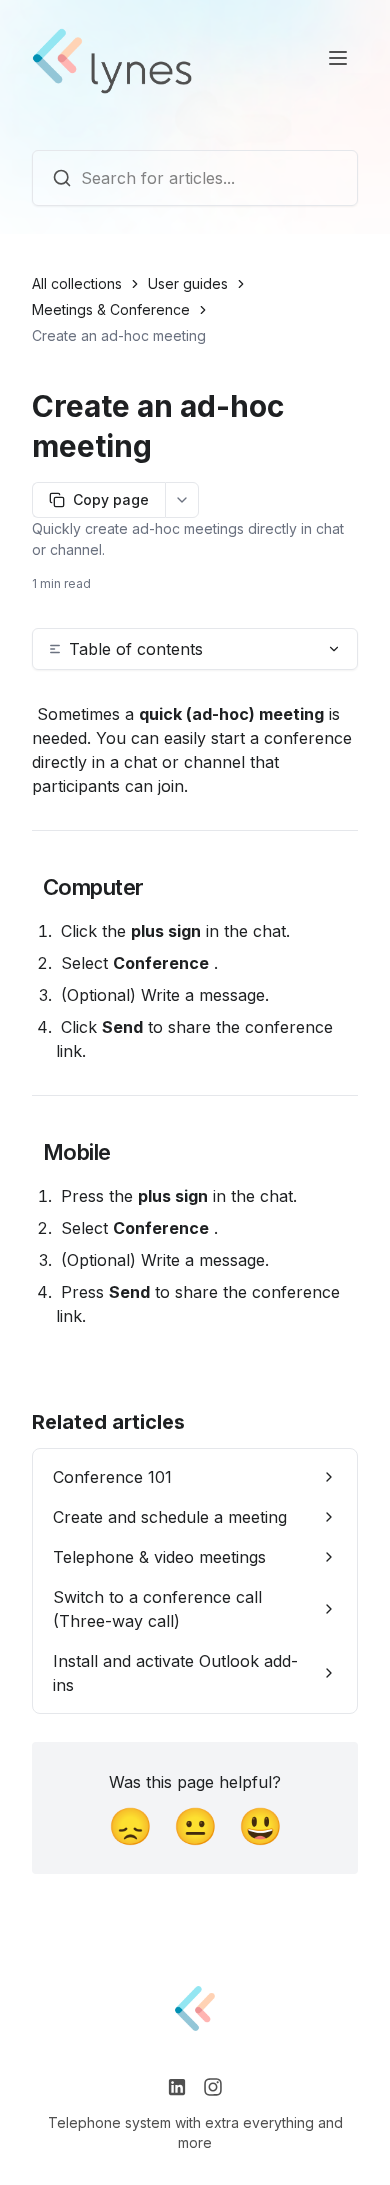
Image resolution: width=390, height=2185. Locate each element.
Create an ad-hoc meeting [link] (119, 335)
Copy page (111, 499)
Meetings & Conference (111, 309)
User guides (188, 283)
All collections (77, 283)
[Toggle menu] (338, 58)
